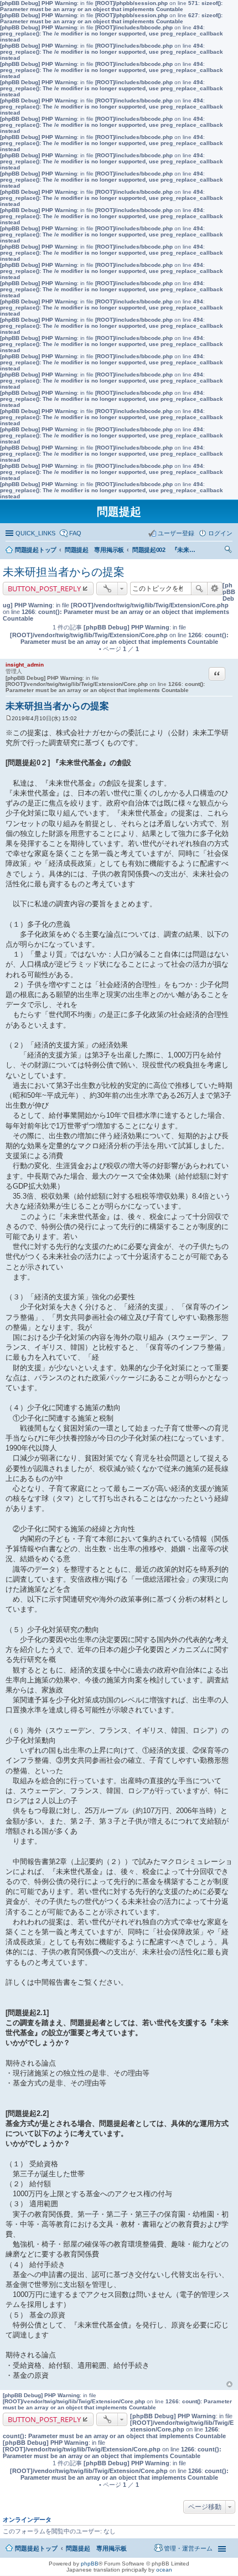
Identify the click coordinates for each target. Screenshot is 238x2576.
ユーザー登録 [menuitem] (176, 533)
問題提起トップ (36, 2548)
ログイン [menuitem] (220, 533)
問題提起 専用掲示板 (96, 2548)
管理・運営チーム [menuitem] (188, 2548)
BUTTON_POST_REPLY (44, 588)
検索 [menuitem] (229, 551)
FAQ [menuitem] (75, 533)
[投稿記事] (9, 718)
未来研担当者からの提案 (64, 572)
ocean (164, 2570)
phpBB (90, 2564)
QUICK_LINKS (35, 533)
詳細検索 (215, 588)
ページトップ (229, 2384)
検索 (199, 588)
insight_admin (25, 665)
